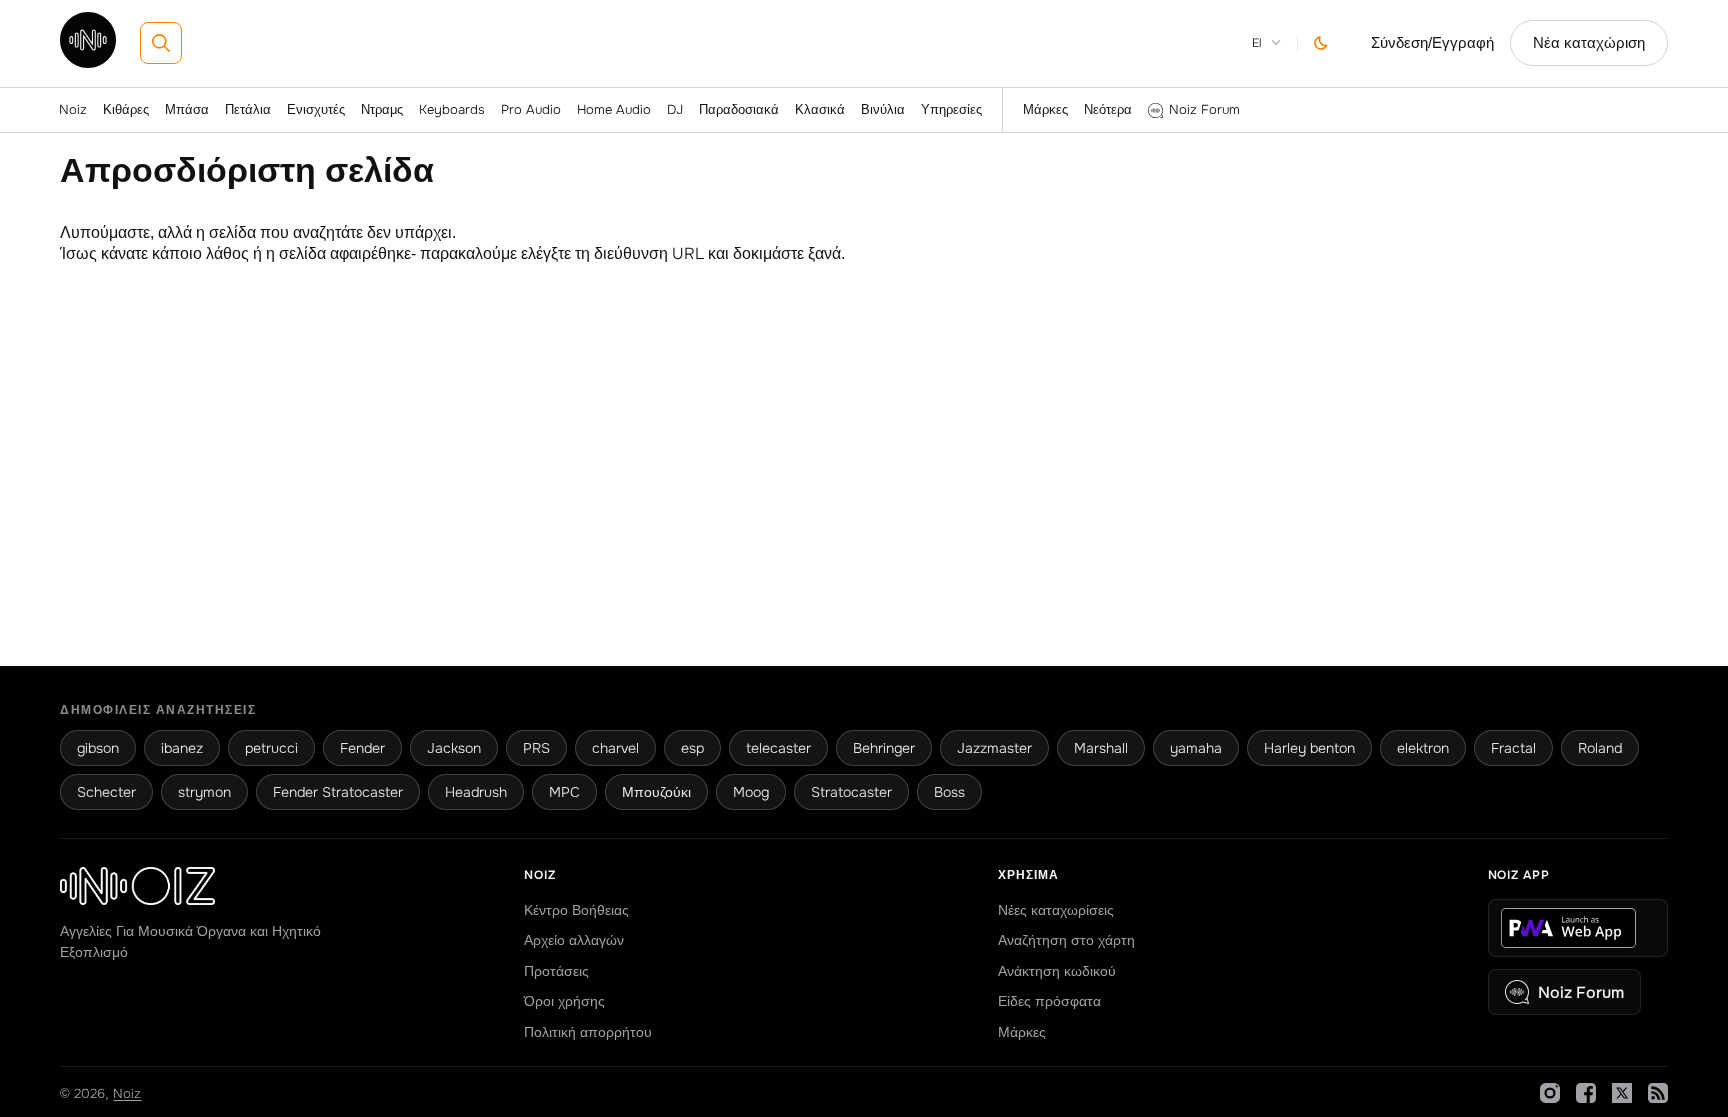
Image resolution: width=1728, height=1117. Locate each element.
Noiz (73, 109)
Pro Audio (531, 109)
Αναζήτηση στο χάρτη (1066, 940)
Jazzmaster (994, 748)
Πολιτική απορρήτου (588, 1032)
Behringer (884, 748)
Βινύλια (883, 109)
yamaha (1196, 748)
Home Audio (614, 109)
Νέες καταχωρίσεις (1056, 910)
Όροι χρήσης (564, 1001)
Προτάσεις (556, 971)
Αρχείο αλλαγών (574, 940)
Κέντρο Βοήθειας (576, 910)
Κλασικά (820, 109)
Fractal (1513, 748)
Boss (949, 792)
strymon (204, 792)
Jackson (454, 748)
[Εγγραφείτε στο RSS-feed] (1658, 1093)
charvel (615, 748)
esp (692, 748)
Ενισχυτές (316, 109)
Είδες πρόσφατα (1049, 1001)
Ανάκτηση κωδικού (1057, 971)
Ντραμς (382, 109)
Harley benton (1309, 748)
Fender (362, 748)
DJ (675, 109)
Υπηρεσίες (951, 109)
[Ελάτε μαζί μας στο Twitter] (1622, 1093)
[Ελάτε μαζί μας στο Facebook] (1586, 1093)
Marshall (1101, 748)
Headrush (476, 792)
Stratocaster (851, 792)
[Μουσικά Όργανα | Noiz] (88, 62)
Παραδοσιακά (739, 109)
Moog (751, 792)
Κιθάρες (126, 109)
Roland (1600, 748)
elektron (1423, 748)
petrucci (271, 748)
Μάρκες (1045, 109)
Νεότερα (1108, 109)
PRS (536, 748)
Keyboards (452, 109)
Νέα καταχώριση (1589, 43)
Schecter (106, 792)
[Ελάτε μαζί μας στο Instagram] (1550, 1093)
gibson (98, 748)
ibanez (182, 748)
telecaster (778, 748)
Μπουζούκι (656, 792)
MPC (564, 792)
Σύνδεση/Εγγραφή (1432, 43)
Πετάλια (248, 109)
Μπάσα (187, 109)
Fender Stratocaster (338, 792)
